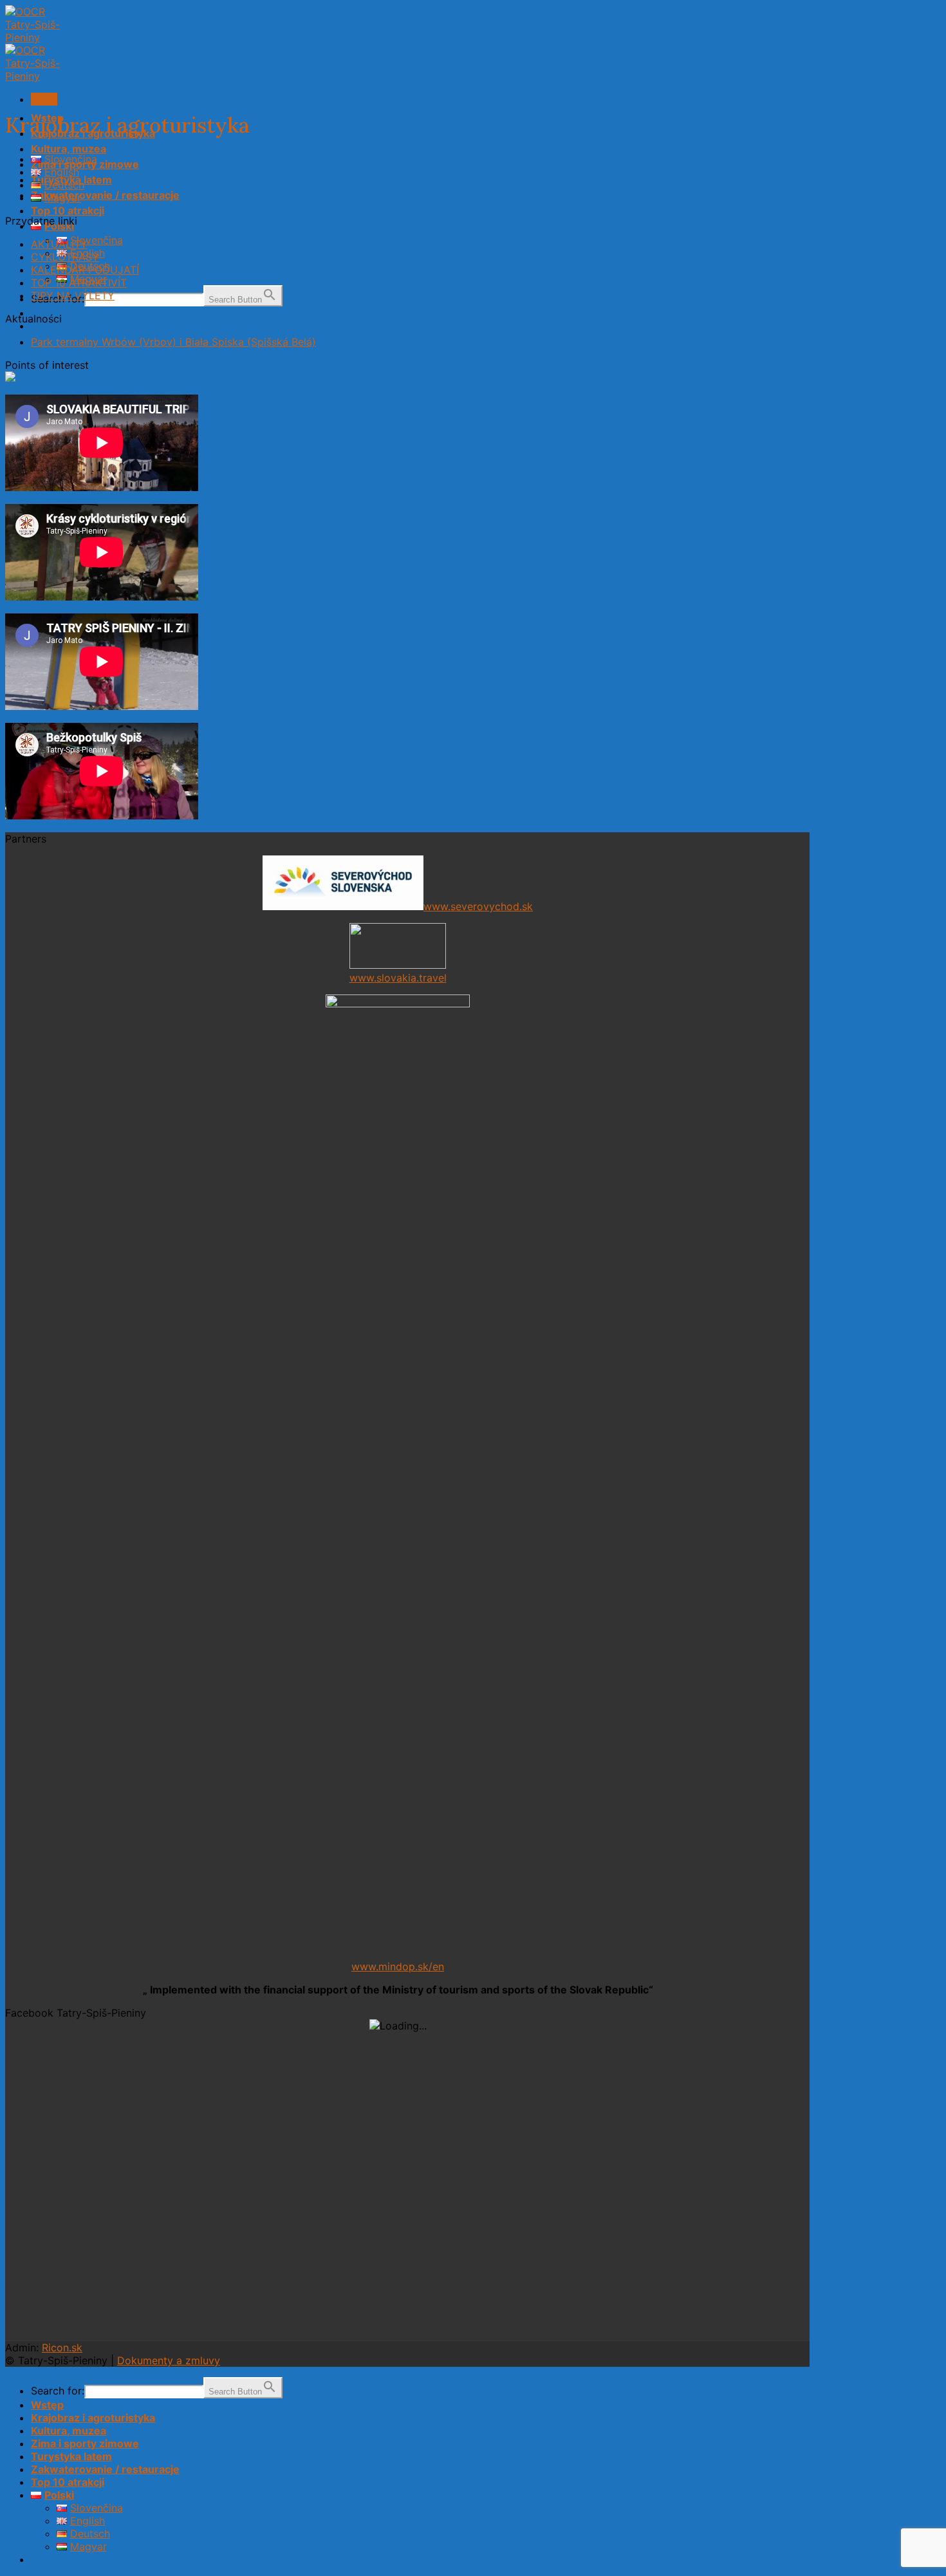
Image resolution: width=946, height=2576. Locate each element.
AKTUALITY (59, 244)
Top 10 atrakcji (68, 210)
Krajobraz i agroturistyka (93, 2418)
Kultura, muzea (69, 149)
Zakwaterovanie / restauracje (105, 195)
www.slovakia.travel (398, 978)
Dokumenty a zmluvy (169, 2360)
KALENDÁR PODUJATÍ (85, 270)
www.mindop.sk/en (398, 1966)
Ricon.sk (62, 2347)
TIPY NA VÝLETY (73, 295)
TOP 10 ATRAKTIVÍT (79, 283)
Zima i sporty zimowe (85, 2443)
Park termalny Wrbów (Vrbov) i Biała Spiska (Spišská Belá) (173, 342)
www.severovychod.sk (478, 906)
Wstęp (47, 2405)
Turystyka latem (71, 2456)
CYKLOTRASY (65, 257)
